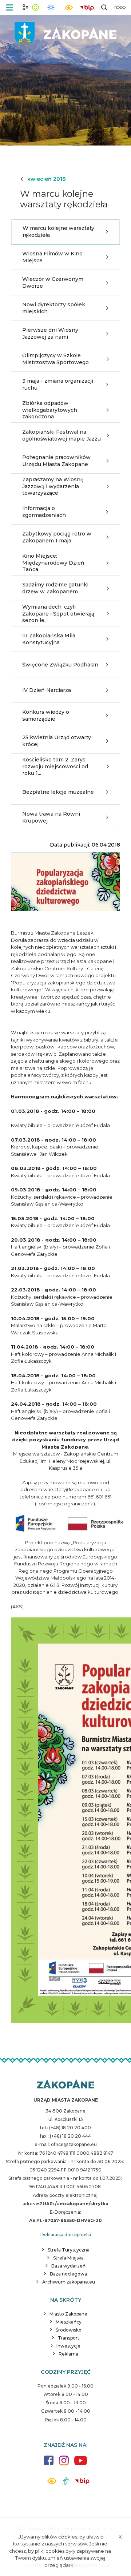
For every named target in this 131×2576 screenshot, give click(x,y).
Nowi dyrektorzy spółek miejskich (54, 308)
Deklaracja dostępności (66, 2235)
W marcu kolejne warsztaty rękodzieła (58, 231)
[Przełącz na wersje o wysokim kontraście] (52, 2483)
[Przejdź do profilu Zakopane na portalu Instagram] (64, 2464)
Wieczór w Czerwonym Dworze (53, 282)
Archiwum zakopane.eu (69, 2282)
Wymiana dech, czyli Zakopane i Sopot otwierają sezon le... (58, 613)
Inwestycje (68, 2346)
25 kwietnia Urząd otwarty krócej (57, 741)
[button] (9, 7)
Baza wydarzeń (68, 2266)
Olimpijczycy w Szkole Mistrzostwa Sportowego (55, 359)
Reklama (68, 2354)
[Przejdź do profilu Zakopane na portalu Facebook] (49, 2464)
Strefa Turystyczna (69, 2250)
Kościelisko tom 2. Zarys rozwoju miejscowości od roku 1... (55, 766)
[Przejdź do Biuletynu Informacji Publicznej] (87, 7)
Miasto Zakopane (68, 2314)
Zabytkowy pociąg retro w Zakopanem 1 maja (57, 537)
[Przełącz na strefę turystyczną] (25, 7)
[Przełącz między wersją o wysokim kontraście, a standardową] (69, 7)
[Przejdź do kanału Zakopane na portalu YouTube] (81, 2464)
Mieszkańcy (69, 2322)
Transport (69, 2338)
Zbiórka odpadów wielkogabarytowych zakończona (50, 410)
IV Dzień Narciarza (47, 690)
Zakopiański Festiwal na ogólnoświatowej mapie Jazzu (61, 435)
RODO (120, 7)
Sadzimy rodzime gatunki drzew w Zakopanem (55, 588)
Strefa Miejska (68, 2258)
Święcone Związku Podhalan (60, 665)
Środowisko (69, 2330)
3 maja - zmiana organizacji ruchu (58, 384)
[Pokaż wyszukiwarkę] (104, 7)
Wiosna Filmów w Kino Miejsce (52, 257)
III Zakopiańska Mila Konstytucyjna (49, 639)
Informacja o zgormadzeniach (44, 511)
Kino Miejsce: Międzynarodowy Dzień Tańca (53, 562)
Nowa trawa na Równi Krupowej (51, 817)
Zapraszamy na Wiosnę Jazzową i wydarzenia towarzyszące (53, 486)
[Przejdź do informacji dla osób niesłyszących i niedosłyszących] (66, 2484)
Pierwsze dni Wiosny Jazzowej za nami (50, 333)
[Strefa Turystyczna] (66, 2085)
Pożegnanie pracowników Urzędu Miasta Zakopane (56, 461)
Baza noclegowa (68, 2274)
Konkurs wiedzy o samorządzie (46, 715)
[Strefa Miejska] (65, 33)
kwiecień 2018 (47, 179)
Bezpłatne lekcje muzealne (58, 792)
